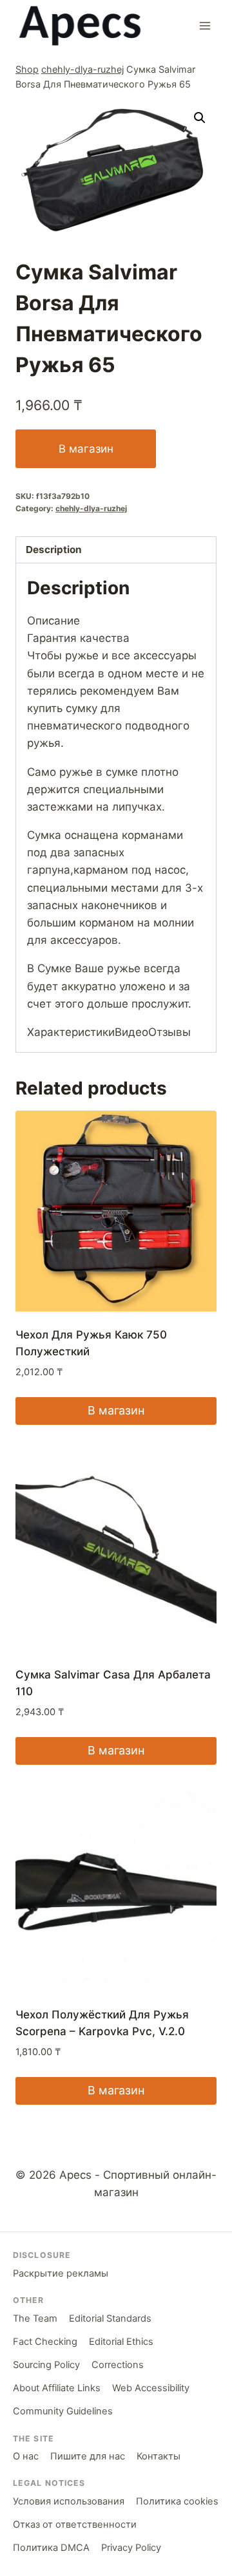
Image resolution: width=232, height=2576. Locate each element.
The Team (35, 2318)
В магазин (86, 449)
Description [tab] (54, 550)
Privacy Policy (131, 2548)
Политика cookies (177, 2501)
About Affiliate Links (57, 2388)
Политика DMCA (51, 2548)
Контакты (159, 2456)
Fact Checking (45, 2342)
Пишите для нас (88, 2456)
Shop (27, 69)
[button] (200, 118)
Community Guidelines (63, 2411)
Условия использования (69, 2501)
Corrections (118, 2365)
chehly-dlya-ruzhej (82, 69)
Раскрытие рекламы (61, 2273)
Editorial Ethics (121, 2342)
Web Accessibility (151, 2388)
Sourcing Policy (46, 2365)
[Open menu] (205, 25)
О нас (26, 2456)
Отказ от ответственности (75, 2524)
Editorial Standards (110, 2318)
